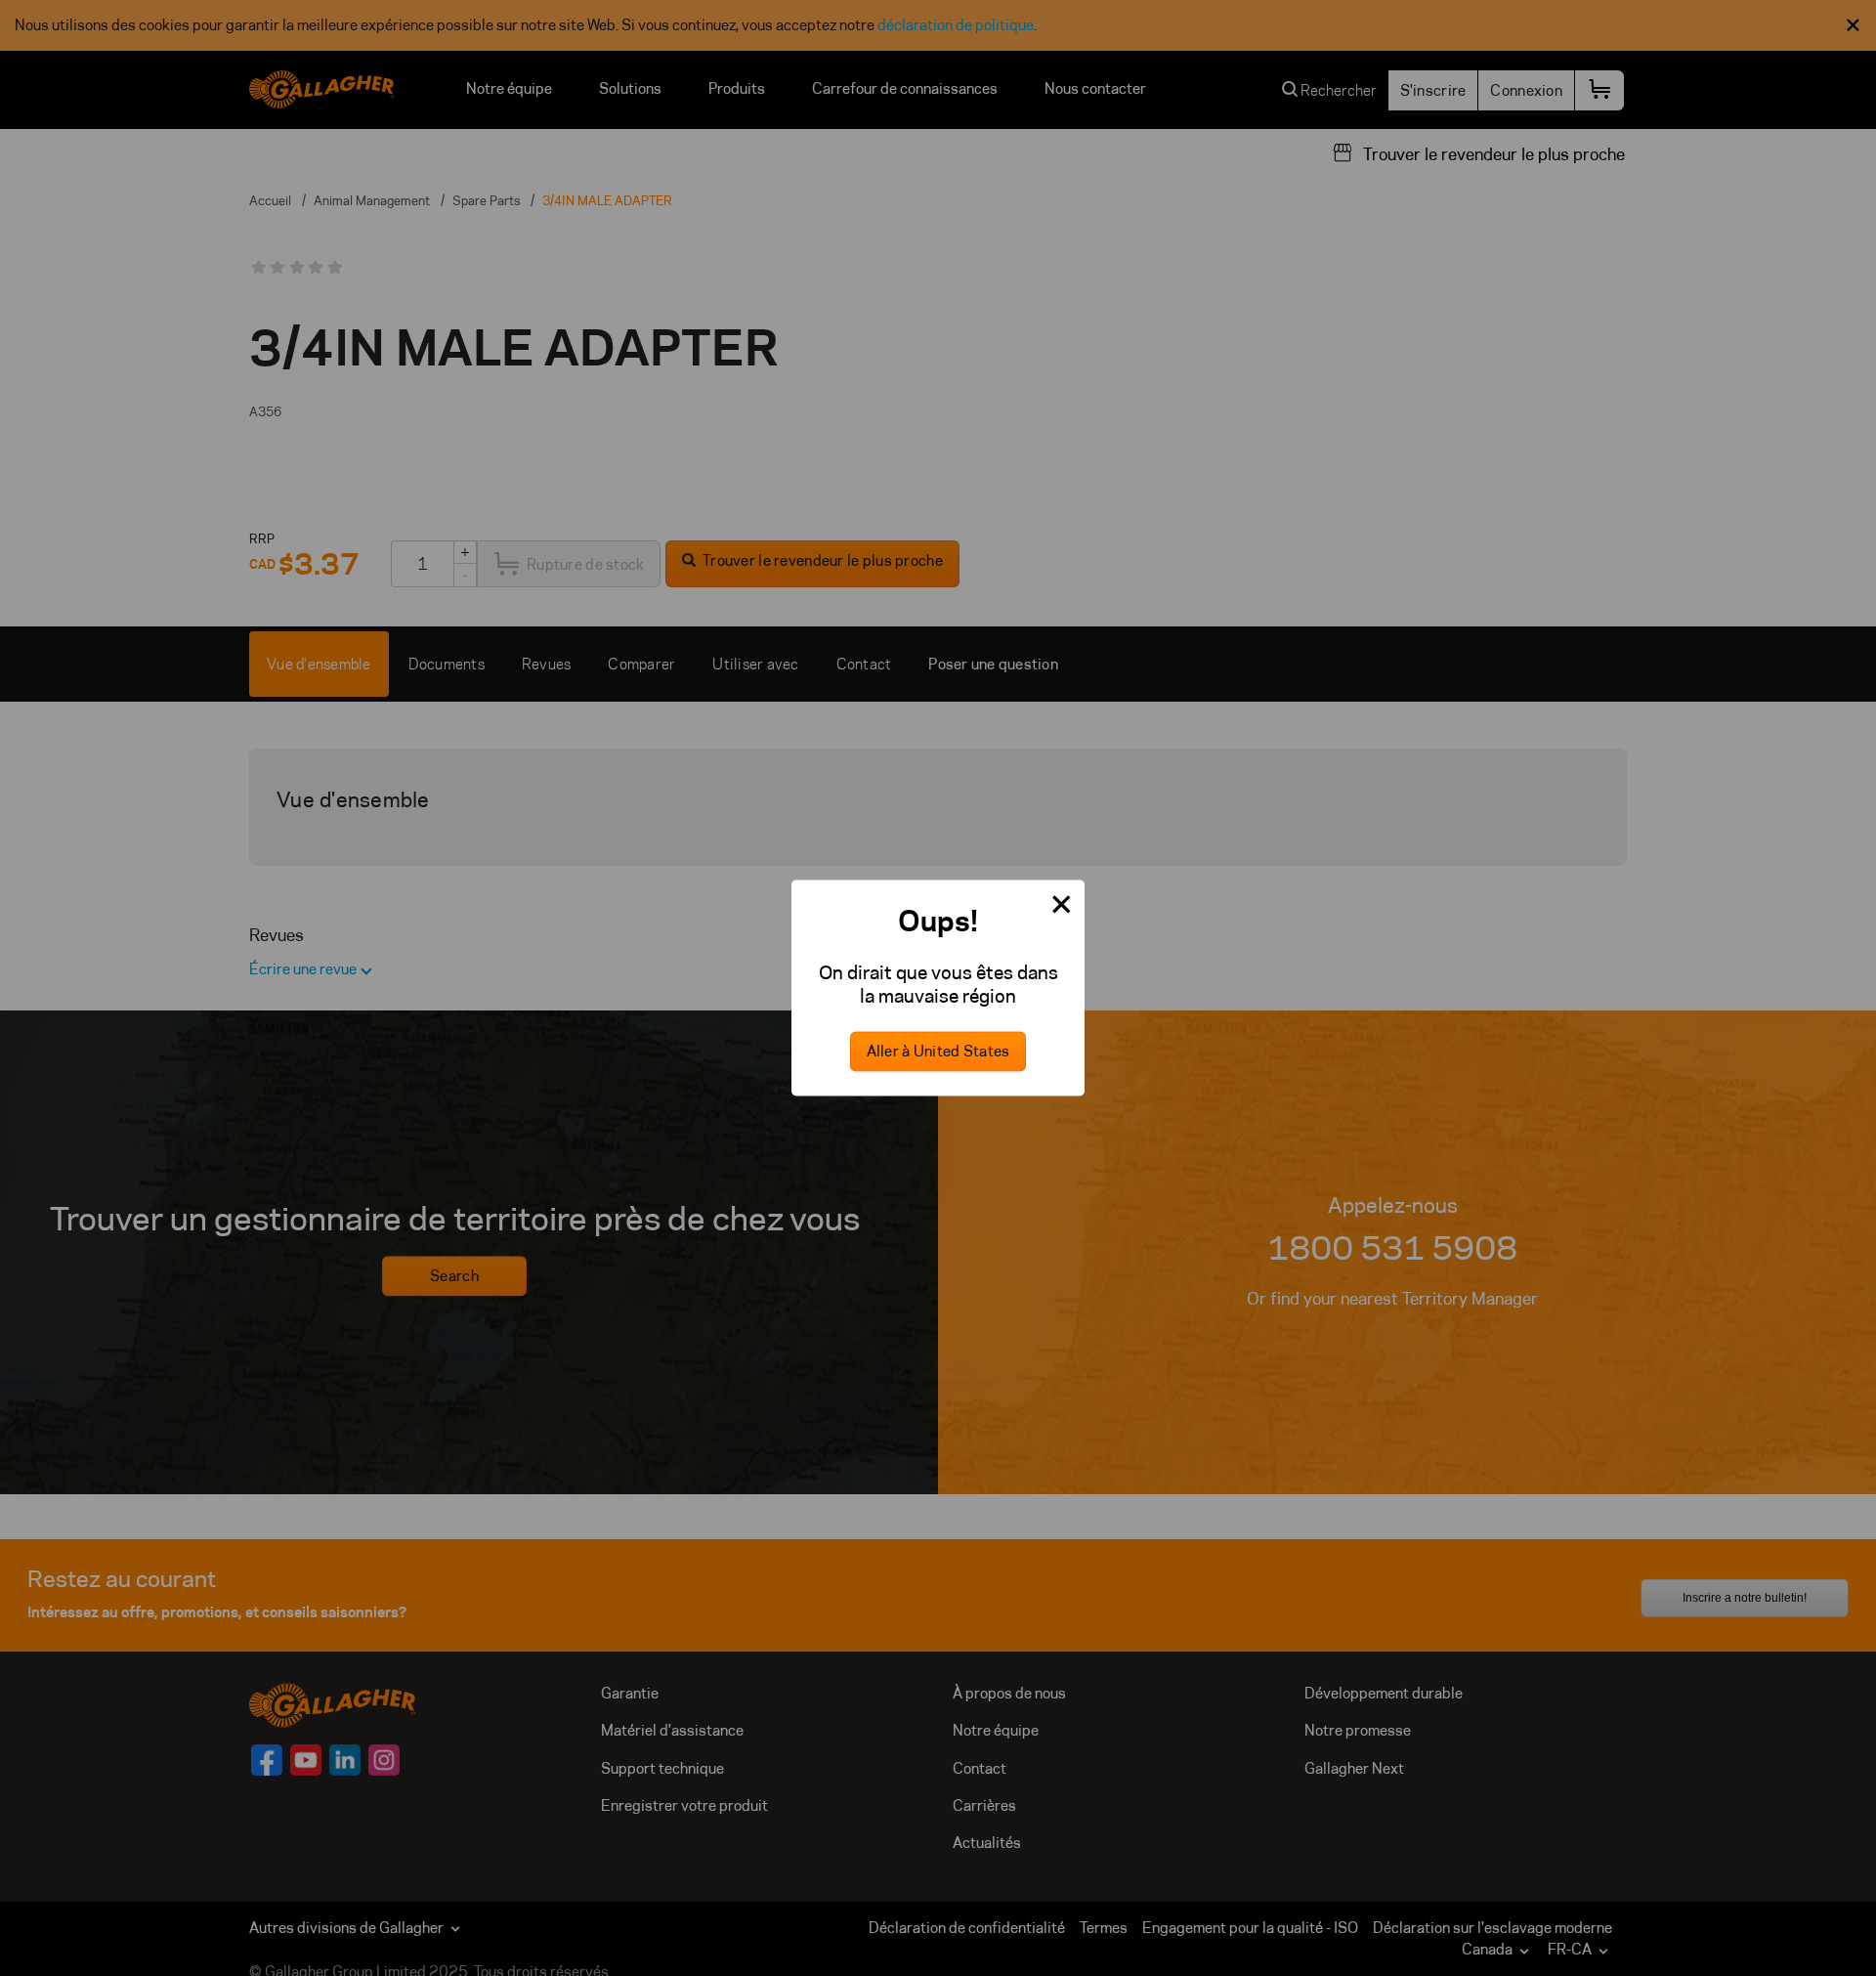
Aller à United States (938, 1052)
